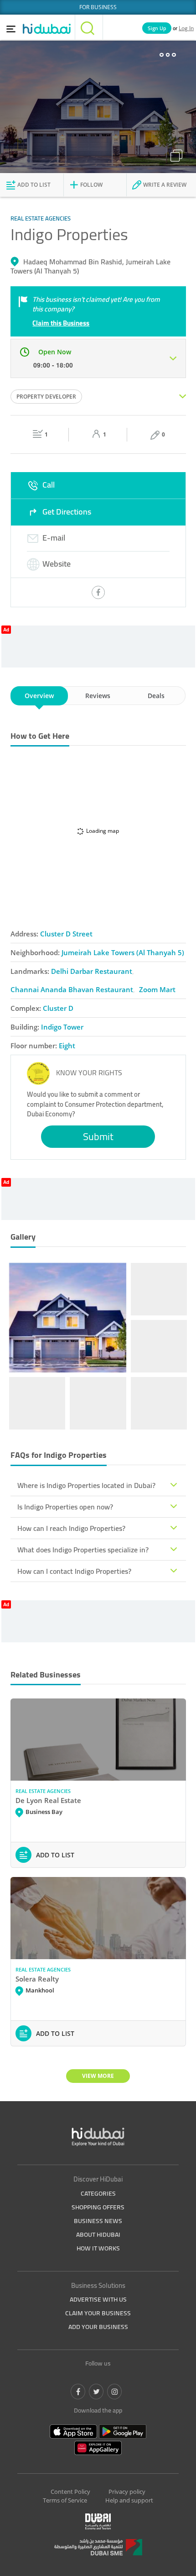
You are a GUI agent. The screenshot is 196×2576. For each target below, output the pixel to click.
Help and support (129, 2500)
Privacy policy (127, 2492)
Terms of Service (65, 2500)
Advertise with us (98, 2299)
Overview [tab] (39, 696)
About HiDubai (98, 2234)
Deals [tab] (156, 696)
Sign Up (157, 28)
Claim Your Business (98, 2313)
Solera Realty (37, 1979)
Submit (98, 1136)
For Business (98, 7)
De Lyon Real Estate (48, 1800)
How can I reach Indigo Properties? (71, 1528)
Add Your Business (98, 2327)
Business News (98, 2221)
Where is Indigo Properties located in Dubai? (86, 1485)
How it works (98, 2248)
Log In (186, 28)
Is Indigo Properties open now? (65, 1507)
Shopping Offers (98, 2207)
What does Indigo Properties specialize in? (83, 1550)
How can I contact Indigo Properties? (74, 1571)
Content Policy (70, 2492)
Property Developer (46, 397)
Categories (98, 2193)
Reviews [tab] (98, 696)
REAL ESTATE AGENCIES (43, 1791)
